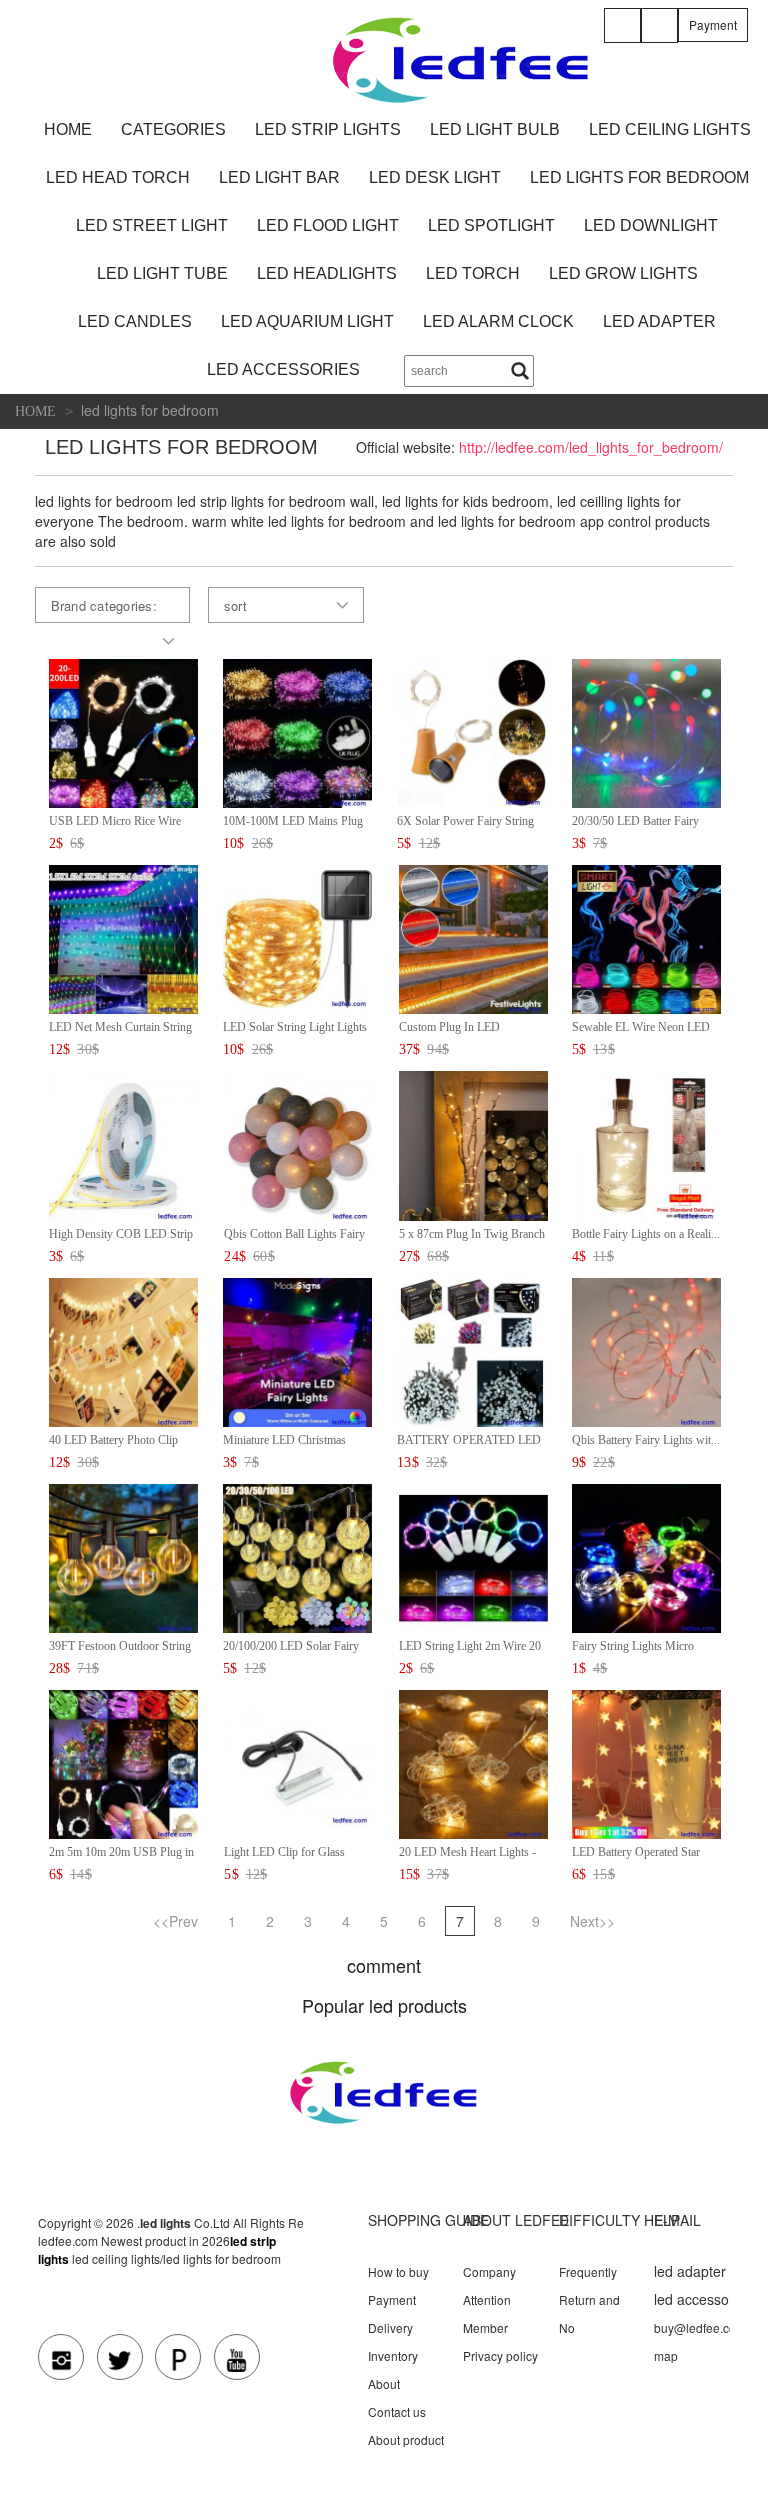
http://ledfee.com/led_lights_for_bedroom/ (591, 447)
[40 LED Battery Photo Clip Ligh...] (123, 1349)
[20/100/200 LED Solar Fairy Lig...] (297, 1556)
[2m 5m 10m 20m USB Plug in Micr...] (123, 1762)
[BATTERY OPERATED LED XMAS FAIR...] (471, 1349)
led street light (152, 225)
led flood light (328, 225)
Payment (713, 24)
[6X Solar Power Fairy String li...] (471, 731)
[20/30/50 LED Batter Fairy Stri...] (646, 731)
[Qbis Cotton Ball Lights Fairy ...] (298, 1143)
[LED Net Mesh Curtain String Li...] (123, 937)
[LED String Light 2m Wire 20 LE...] (473, 1556)
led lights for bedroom (639, 177)
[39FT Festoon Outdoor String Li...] (123, 1556)
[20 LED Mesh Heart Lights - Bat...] (473, 1762)
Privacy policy (500, 2355)
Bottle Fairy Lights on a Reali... (646, 1234)
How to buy (398, 2271)
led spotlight (491, 225)
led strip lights (328, 129)
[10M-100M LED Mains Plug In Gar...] (297, 731)
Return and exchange (589, 2308)
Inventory (393, 2355)
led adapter (659, 321)
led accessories (283, 369)
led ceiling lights (670, 129)
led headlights (327, 273)
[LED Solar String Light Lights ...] (297, 937)
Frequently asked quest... (596, 2280)
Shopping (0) (663, 40)
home (68, 129)
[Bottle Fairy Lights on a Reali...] (646, 1143)
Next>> (592, 1921)
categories (173, 129)
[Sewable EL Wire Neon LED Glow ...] (646, 937)
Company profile (489, 2280)
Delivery (390, 2327)
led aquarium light (307, 321)
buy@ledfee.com (700, 2327)
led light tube (162, 273)
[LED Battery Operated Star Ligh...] (646, 1762)
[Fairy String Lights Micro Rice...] (646, 1556)
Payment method (392, 2308)
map (666, 2355)
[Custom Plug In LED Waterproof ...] (473, 937)
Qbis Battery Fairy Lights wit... (646, 1440)
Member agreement (492, 2336)
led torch (473, 273)
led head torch (118, 177)
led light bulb (495, 129)
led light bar (279, 177)
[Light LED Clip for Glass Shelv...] (298, 1762)
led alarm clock (498, 321)
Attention (487, 2299)
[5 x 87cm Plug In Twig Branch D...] (473, 1143)
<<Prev (175, 1921)
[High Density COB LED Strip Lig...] (123, 1143)
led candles (135, 321)
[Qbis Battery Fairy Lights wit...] (646, 1349)
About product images (406, 2448)
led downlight (651, 225)
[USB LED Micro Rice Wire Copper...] (123, 731)
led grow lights (623, 273)
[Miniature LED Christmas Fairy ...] (297, 1349)
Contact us (397, 2411)
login (626, 40)
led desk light (435, 177)
